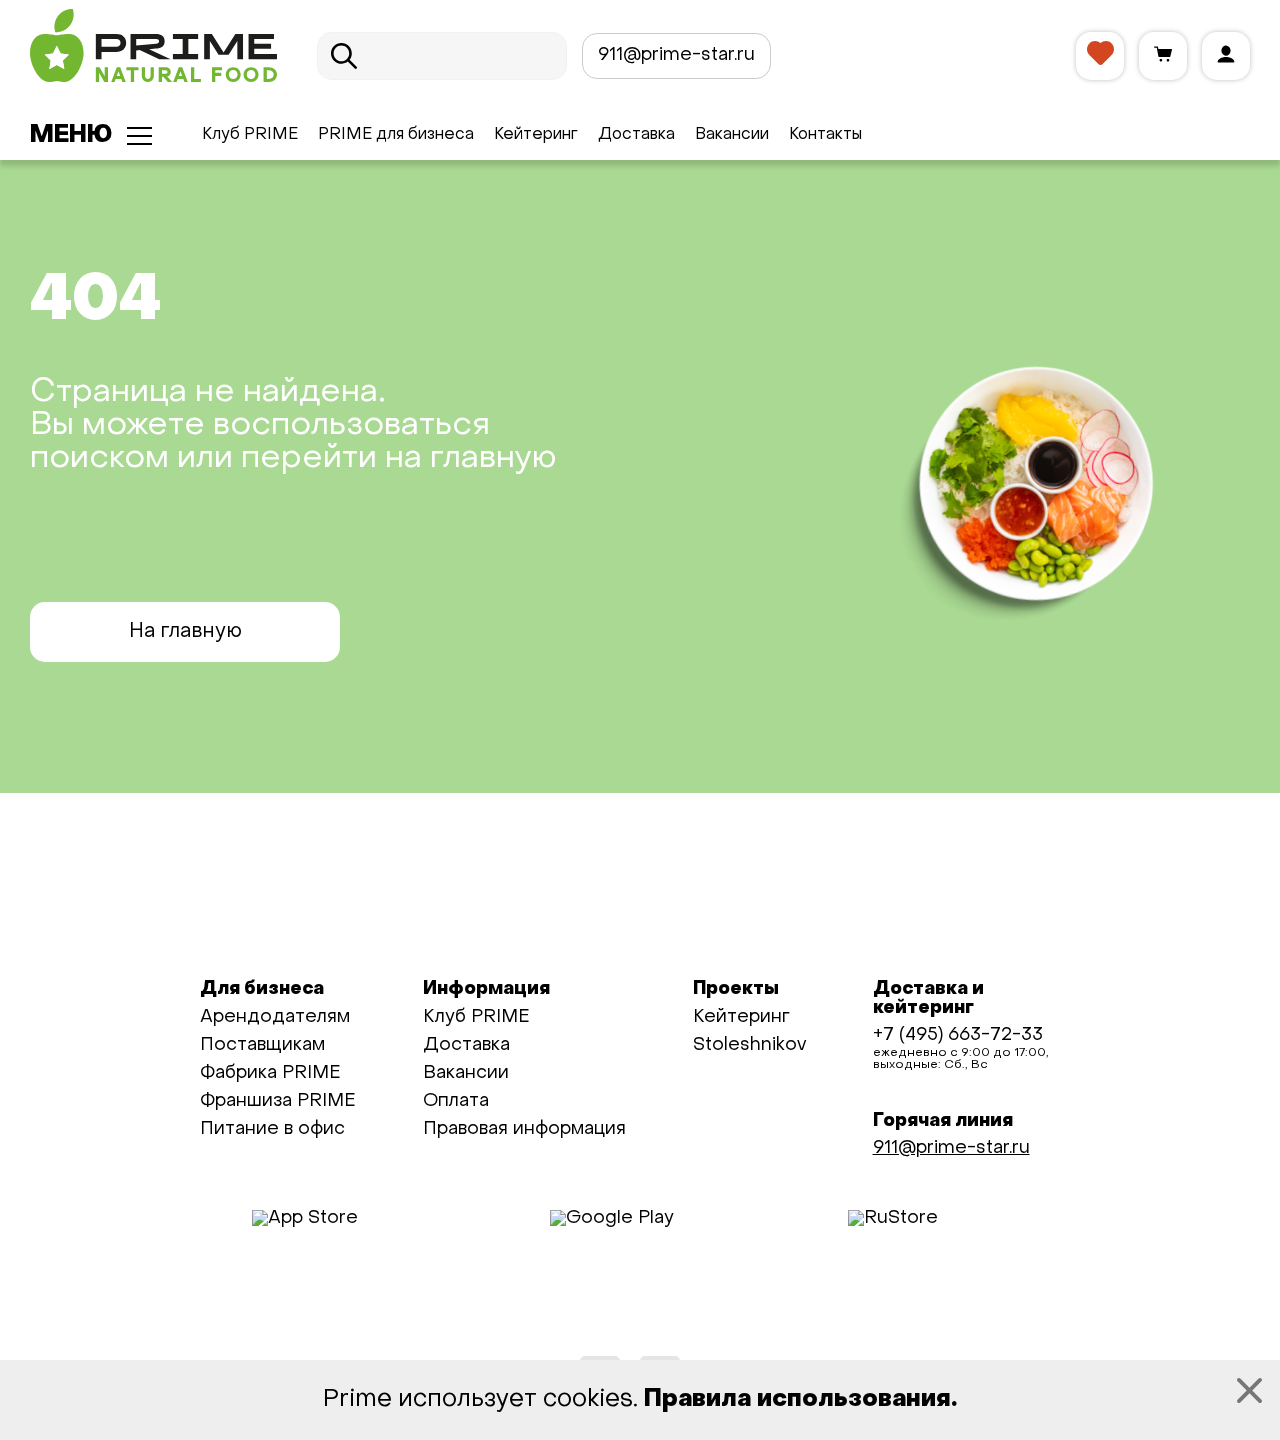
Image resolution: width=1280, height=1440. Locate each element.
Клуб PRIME (250, 135)
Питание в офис (272, 1129)
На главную (185, 632)
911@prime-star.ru (676, 55)
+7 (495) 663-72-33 (958, 1035)
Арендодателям (275, 1017)
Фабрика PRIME (270, 1073)
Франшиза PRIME (278, 1101)
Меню (71, 136)
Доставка (636, 135)
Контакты (825, 135)
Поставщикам (262, 1045)
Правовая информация (524, 1129)
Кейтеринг (536, 135)
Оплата (456, 1101)
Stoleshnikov (749, 1045)
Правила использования (797, 1400)
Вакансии (732, 135)
